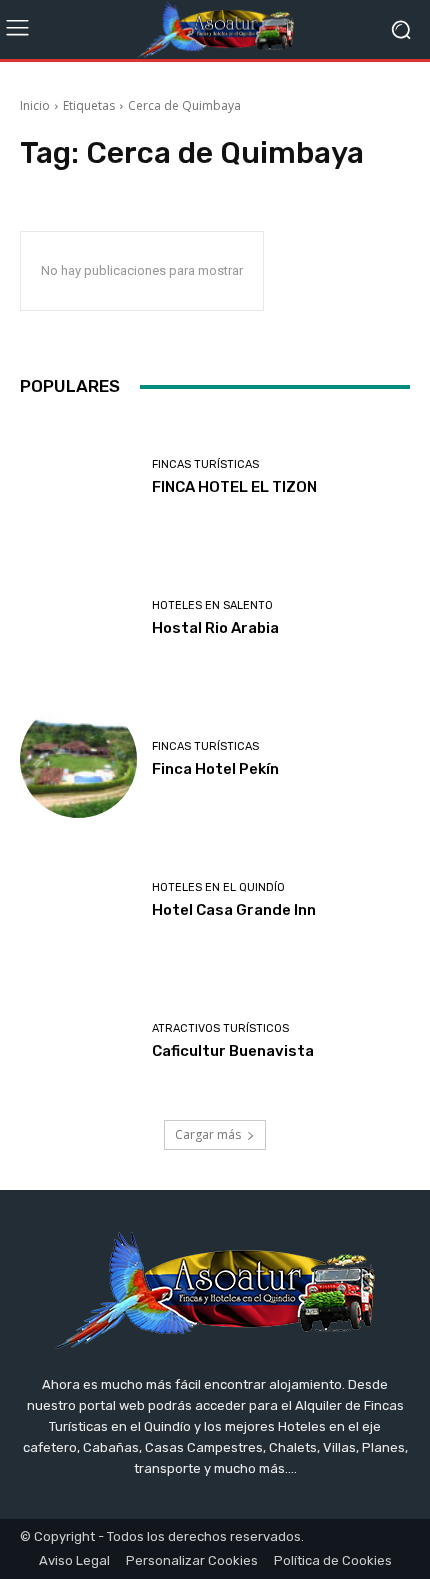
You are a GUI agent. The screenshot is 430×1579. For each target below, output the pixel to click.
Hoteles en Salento (212, 605)
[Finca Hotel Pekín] (78, 759)
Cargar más (208, 1134)
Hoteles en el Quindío (218, 887)
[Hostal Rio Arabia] (78, 618)
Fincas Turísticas (205, 464)
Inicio (35, 105)
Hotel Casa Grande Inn (234, 910)
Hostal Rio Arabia (215, 628)
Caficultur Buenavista (233, 1051)
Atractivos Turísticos (220, 1028)
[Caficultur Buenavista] (78, 1041)
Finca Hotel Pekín (215, 769)
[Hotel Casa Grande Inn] (78, 900)
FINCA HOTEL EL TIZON (234, 487)
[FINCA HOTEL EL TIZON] (78, 477)
